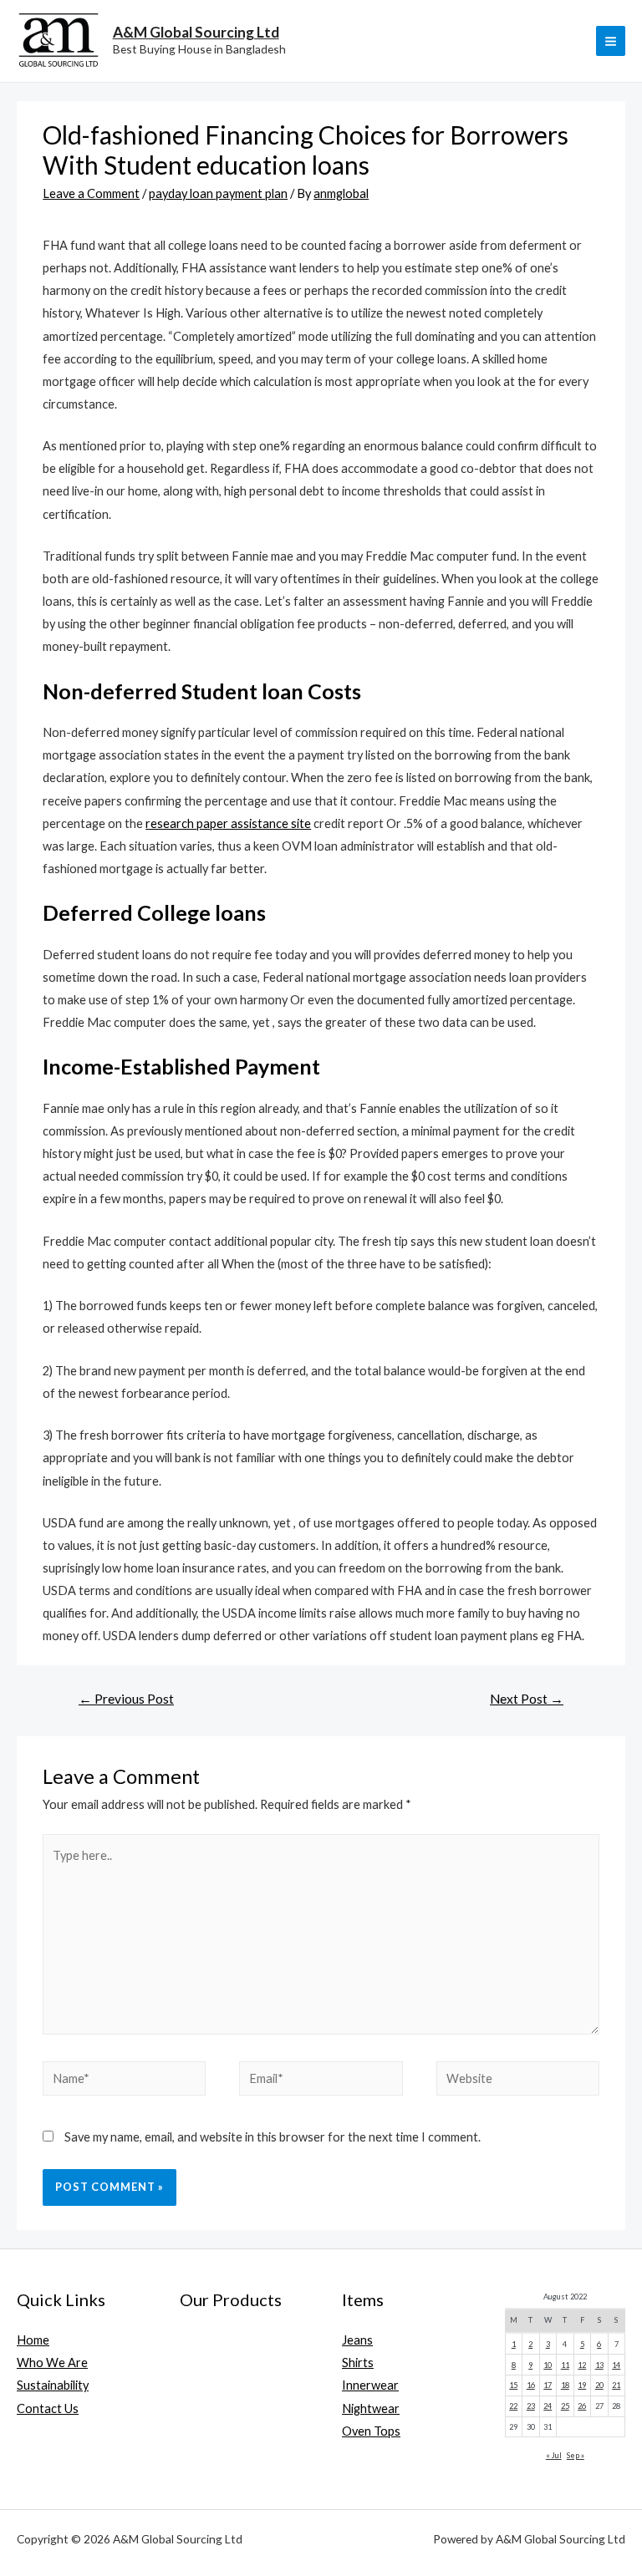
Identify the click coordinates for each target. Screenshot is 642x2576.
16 (531, 2385)
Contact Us (48, 2408)
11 (565, 2365)
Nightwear (371, 2408)
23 (531, 2406)
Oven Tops (371, 2431)
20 (599, 2385)
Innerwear (370, 2385)
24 (548, 2406)
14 (616, 2365)
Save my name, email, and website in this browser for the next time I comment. (273, 2137)
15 (513, 2385)
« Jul (554, 2455)
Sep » (576, 2455)
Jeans (357, 2340)
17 (548, 2385)
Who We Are (52, 2363)
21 (616, 2385)
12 (582, 2365)
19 (582, 2385)
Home (33, 2340)
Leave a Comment (91, 193)
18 (565, 2385)
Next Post (527, 1699)
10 (548, 2365)
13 (599, 2365)
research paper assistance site (228, 823)
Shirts (358, 2363)
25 (565, 2406)
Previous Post (126, 1699)
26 (582, 2406)
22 (513, 2406)
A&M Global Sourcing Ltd (196, 32)
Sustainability (53, 2385)
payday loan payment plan (218, 193)
